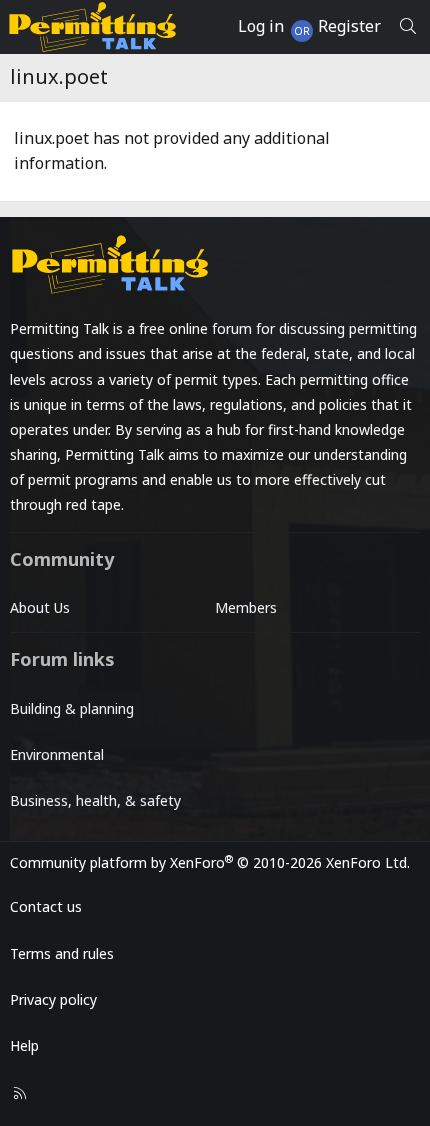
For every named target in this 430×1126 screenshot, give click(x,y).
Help (24, 1045)
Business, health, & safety (95, 800)
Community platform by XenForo (210, 862)
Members (246, 607)
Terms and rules (62, 953)
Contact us (46, 906)
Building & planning (72, 708)
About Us (40, 607)
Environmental (57, 754)
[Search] (407, 27)
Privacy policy (53, 999)
